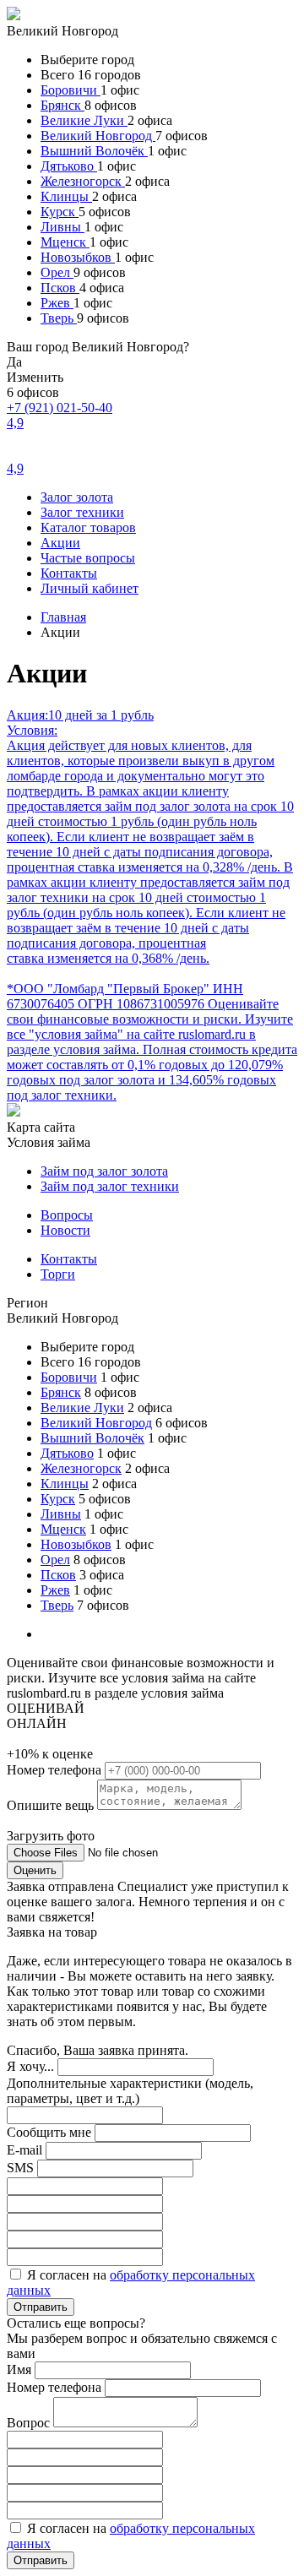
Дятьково (69, 166)
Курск (60, 212)
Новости (65, 1230)
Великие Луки (84, 120)
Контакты (69, 573)
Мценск (65, 242)
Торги (58, 1274)
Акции (60, 543)
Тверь (59, 318)
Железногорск (83, 181)
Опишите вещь (52, 1805)
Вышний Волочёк (94, 151)
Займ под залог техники (110, 1186)
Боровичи (71, 90)
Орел (57, 272)
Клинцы (66, 196)
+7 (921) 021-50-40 (60, 408)
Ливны (62, 227)
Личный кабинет (90, 588)
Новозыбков (78, 257)
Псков (60, 288)
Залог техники (82, 512)
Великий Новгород (98, 136)
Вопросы (67, 1215)
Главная (63, 617)
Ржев (57, 303)
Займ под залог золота (104, 1171)
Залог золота (77, 497)
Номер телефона (56, 1770)
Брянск (62, 105)
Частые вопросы (88, 558)
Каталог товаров (88, 527)
